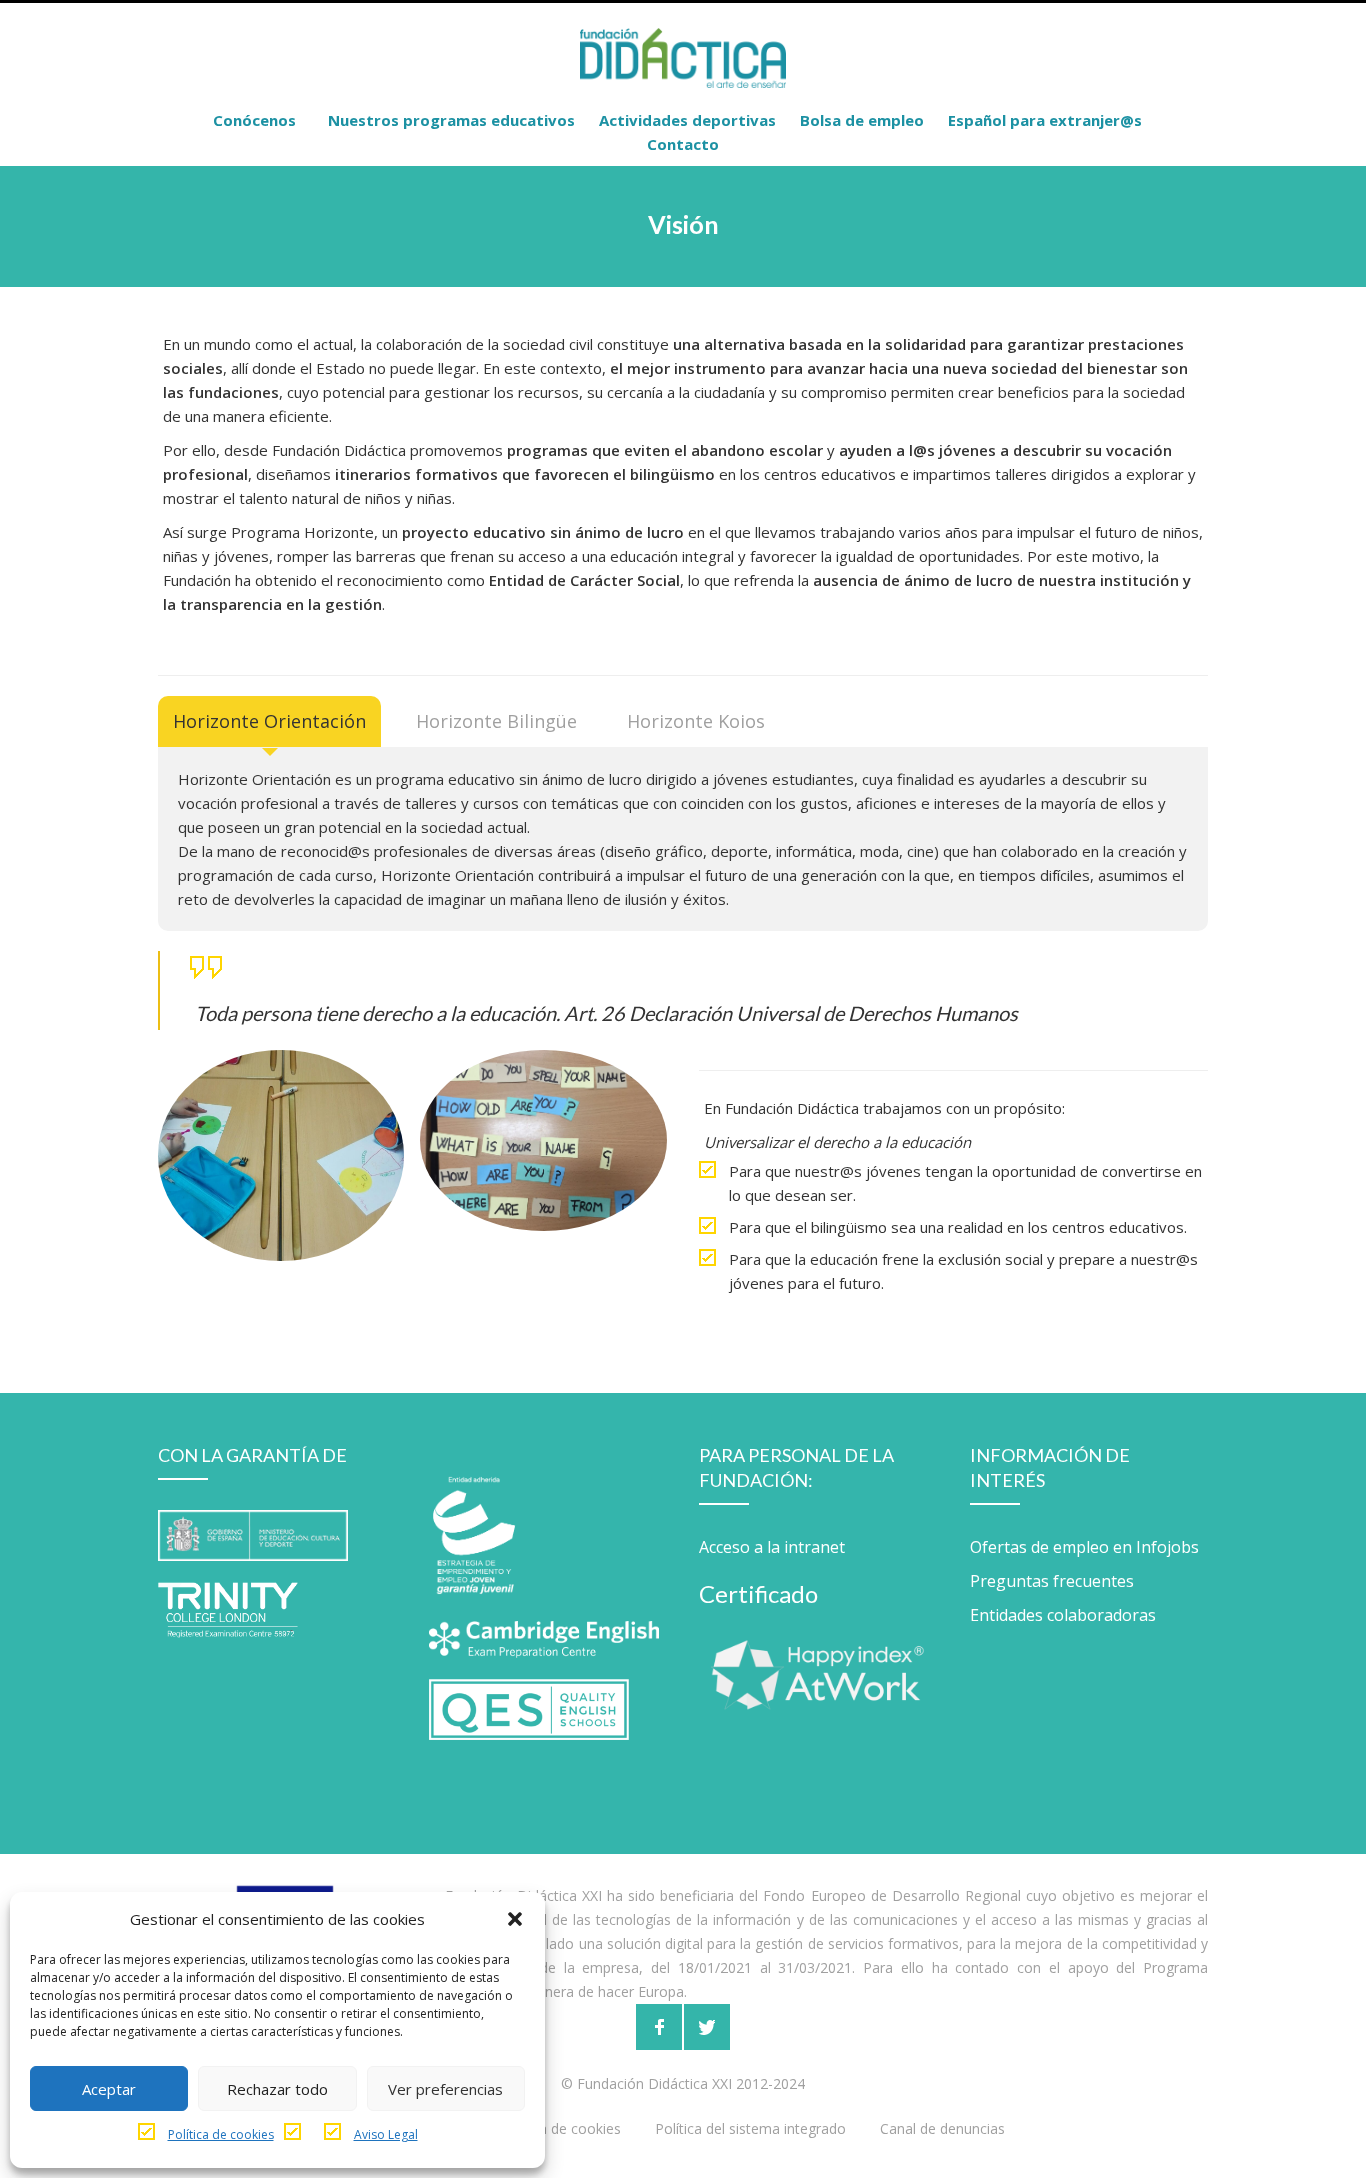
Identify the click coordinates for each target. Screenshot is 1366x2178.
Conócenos (254, 120)
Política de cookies (221, 2134)
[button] (515, 1919)
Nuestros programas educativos (451, 120)
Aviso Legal (386, 2134)
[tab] (269, 721)
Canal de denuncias (942, 2128)
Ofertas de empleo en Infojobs (1084, 1547)
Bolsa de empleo (862, 120)
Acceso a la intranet (772, 1547)
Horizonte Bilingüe (496, 721)
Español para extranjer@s (1045, 120)
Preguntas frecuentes (1052, 1581)
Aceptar (109, 2089)
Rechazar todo (277, 2089)
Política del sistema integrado (750, 2128)
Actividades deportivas (687, 120)
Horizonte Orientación (269, 721)
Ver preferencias (445, 2089)
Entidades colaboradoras (1063, 1615)
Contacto (683, 144)
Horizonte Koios (696, 721)
